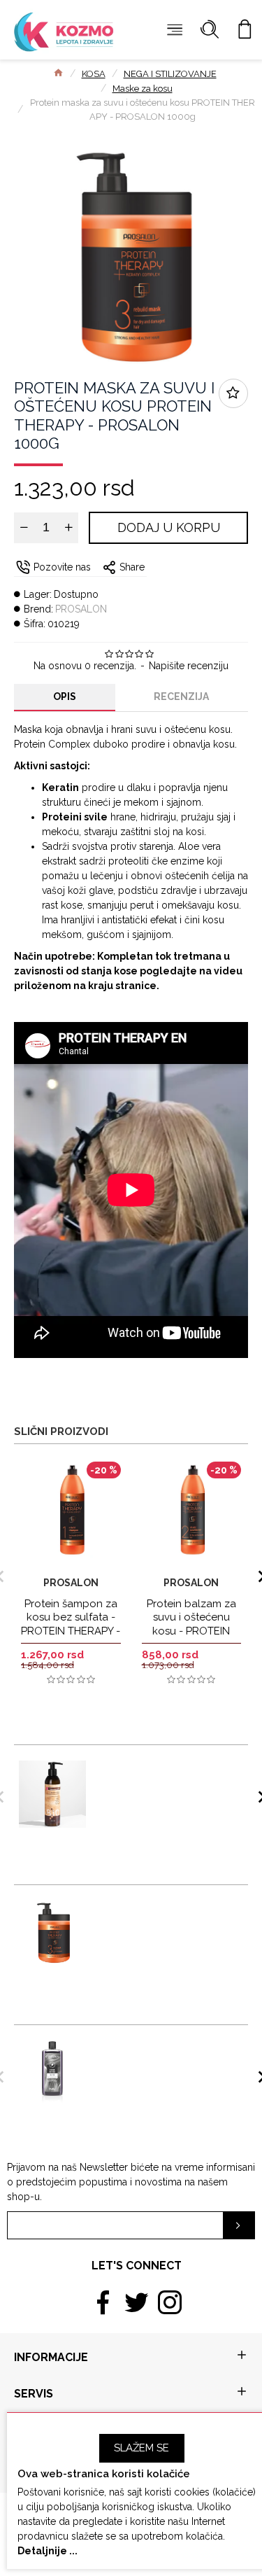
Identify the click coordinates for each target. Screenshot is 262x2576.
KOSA (94, 74)
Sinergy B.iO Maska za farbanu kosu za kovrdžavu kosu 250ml (159, 1770)
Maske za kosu (143, 89)
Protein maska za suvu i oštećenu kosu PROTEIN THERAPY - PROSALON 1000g (166, 1916)
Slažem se (141, 2448)
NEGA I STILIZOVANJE (170, 74)
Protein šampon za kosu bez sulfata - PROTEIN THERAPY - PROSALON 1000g (71, 1624)
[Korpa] (245, 30)
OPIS (65, 696)
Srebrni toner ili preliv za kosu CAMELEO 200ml (158, 2050)
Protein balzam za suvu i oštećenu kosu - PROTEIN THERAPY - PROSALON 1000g (191, 1631)
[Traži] (210, 30)
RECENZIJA (181, 696)
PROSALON (81, 609)
